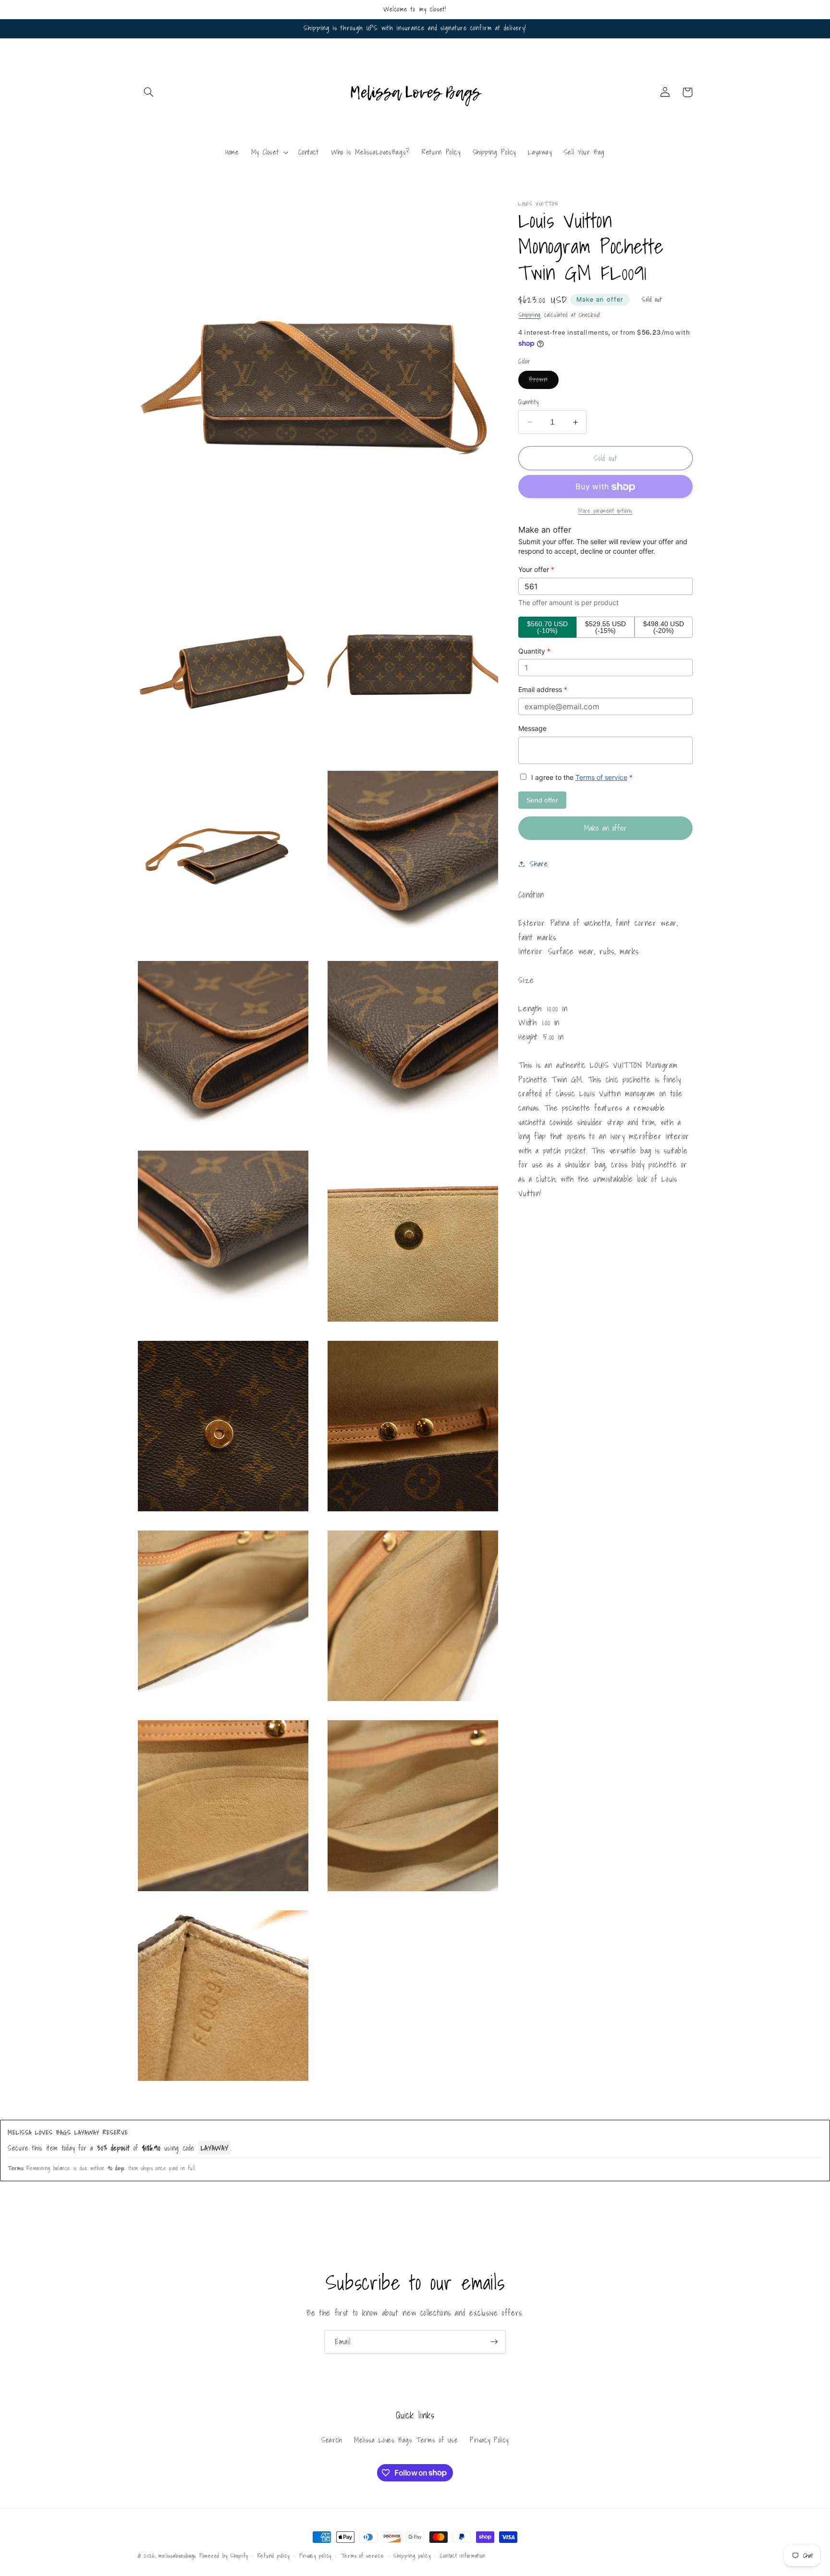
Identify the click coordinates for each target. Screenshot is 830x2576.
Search (332, 2440)
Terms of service (601, 778)
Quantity (528, 402)
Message (532, 728)
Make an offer (600, 299)
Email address (543, 690)
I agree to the (581, 778)
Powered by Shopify (224, 2556)
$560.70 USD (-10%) (547, 627)
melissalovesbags (177, 2556)
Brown (543, 381)
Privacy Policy (489, 2440)
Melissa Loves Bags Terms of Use (406, 2440)
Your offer (536, 570)
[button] (149, 92)
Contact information (463, 2556)
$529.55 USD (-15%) (605, 627)
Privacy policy (315, 2556)
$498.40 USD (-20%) (664, 627)
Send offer (542, 800)
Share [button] (539, 864)
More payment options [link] (605, 511)
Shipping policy (412, 2556)
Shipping (530, 315)
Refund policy (274, 2556)
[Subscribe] (494, 2342)
